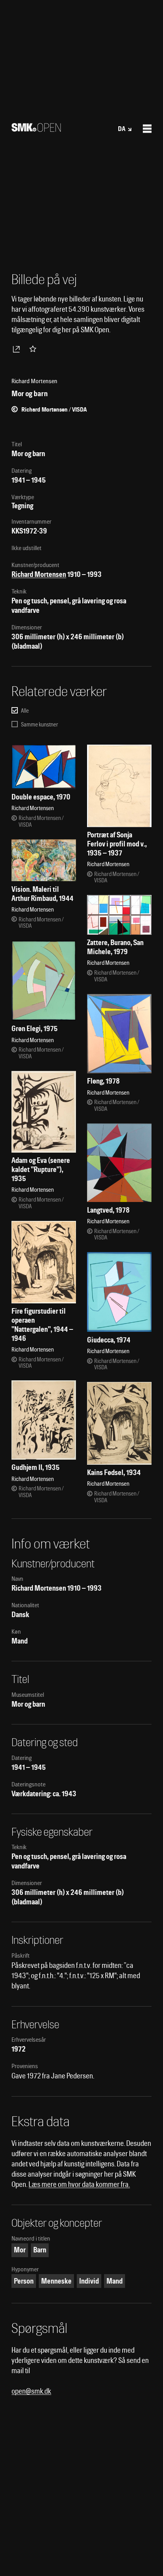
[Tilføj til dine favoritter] (34, 349)
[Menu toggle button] (147, 129)
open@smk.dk (31, 2391)
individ (89, 2281)
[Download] (18, 349)
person (24, 2281)
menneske (56, 2281)
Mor (20, 2250)
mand (115, 2281)
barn (40, 2250)
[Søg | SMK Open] (36, 129)
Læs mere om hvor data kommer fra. (79, 2184)
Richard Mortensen (39, 574)
